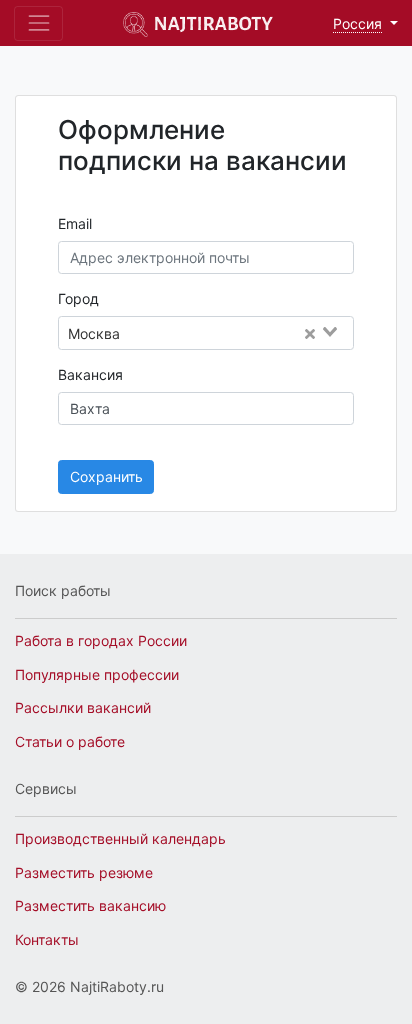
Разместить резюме (84, 872)
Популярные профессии (97, 674)
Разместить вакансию (90, 905)
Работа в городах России (101, 640)
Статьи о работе (70, 741)
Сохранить (106, 476)
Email (75, 223)
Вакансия (90, 374)
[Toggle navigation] (38, 23)
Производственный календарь (120, 838)
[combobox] (242, 334)
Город (78, 298)
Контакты (47, 939)
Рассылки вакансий (83, 707)
